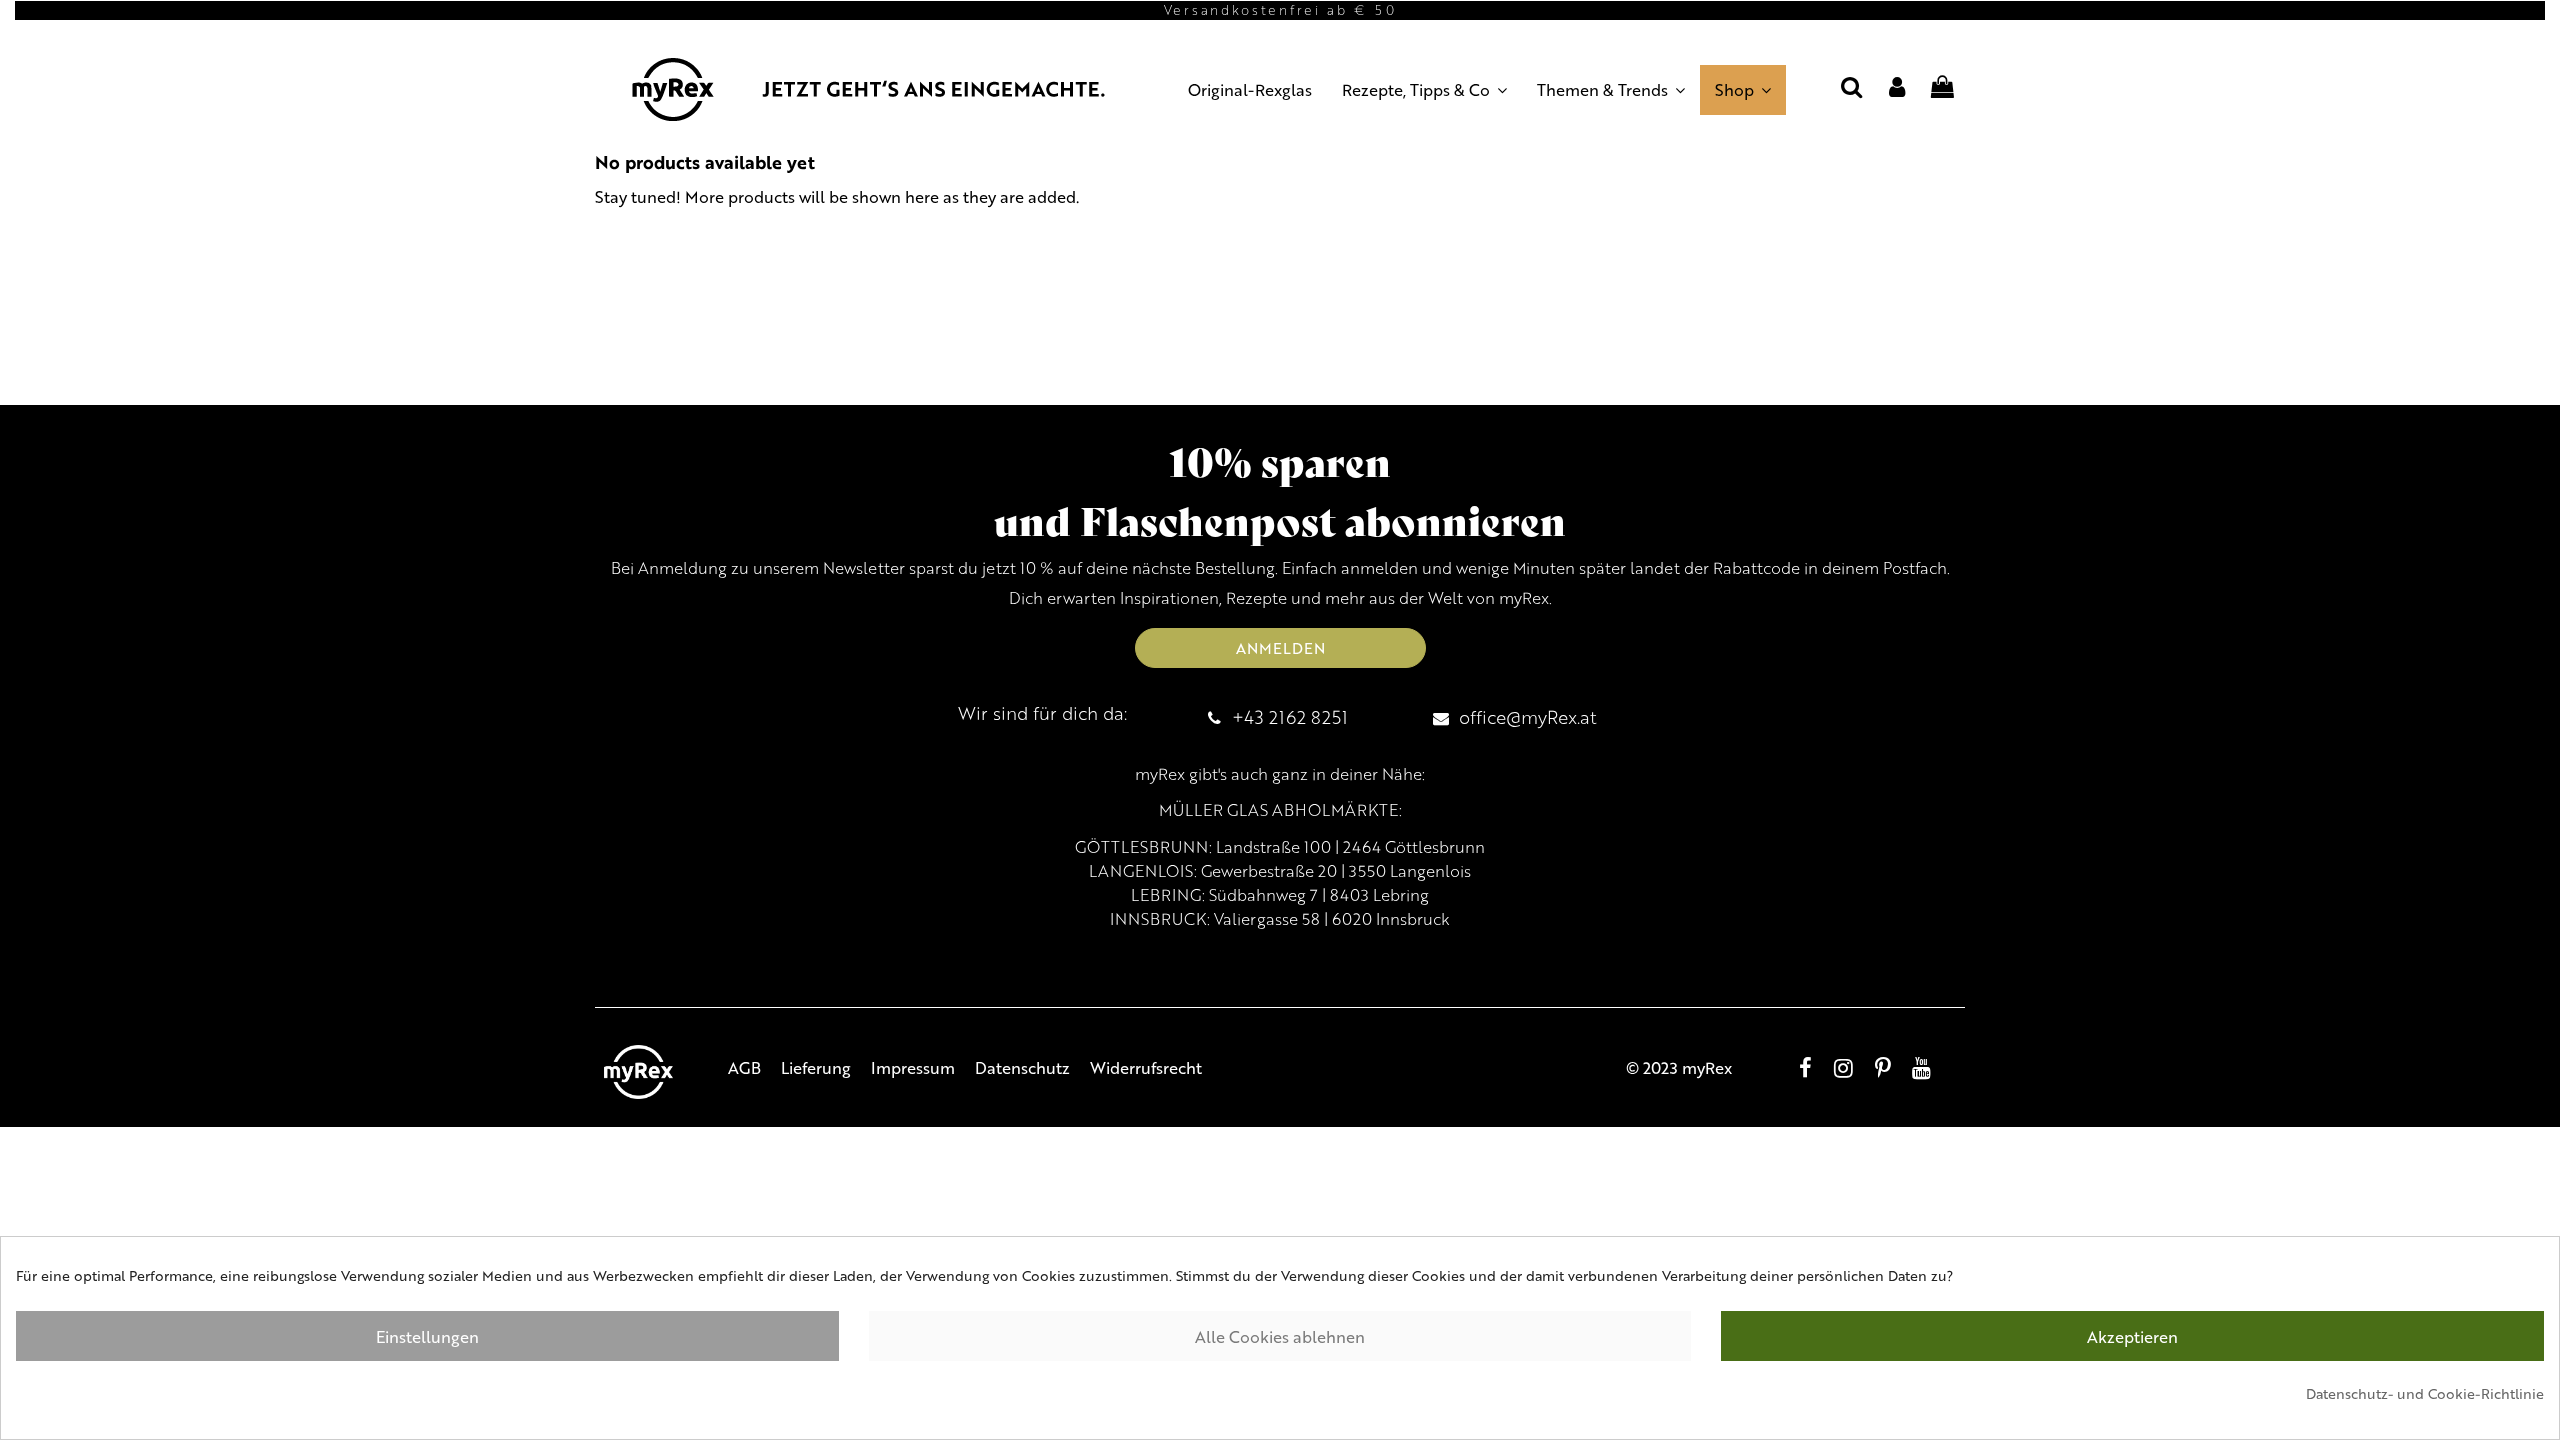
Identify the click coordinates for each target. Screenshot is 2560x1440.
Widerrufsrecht (1146, 1067)
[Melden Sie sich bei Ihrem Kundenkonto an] (1897, 89)
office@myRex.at (1528, 716)
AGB (744, 1067)
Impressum (913, 1067)
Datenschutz (1022, 1067)
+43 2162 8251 (1290, 716)
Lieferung (816, 1067)
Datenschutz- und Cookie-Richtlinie (2425, 1393)
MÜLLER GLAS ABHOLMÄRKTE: (1280, 810)
